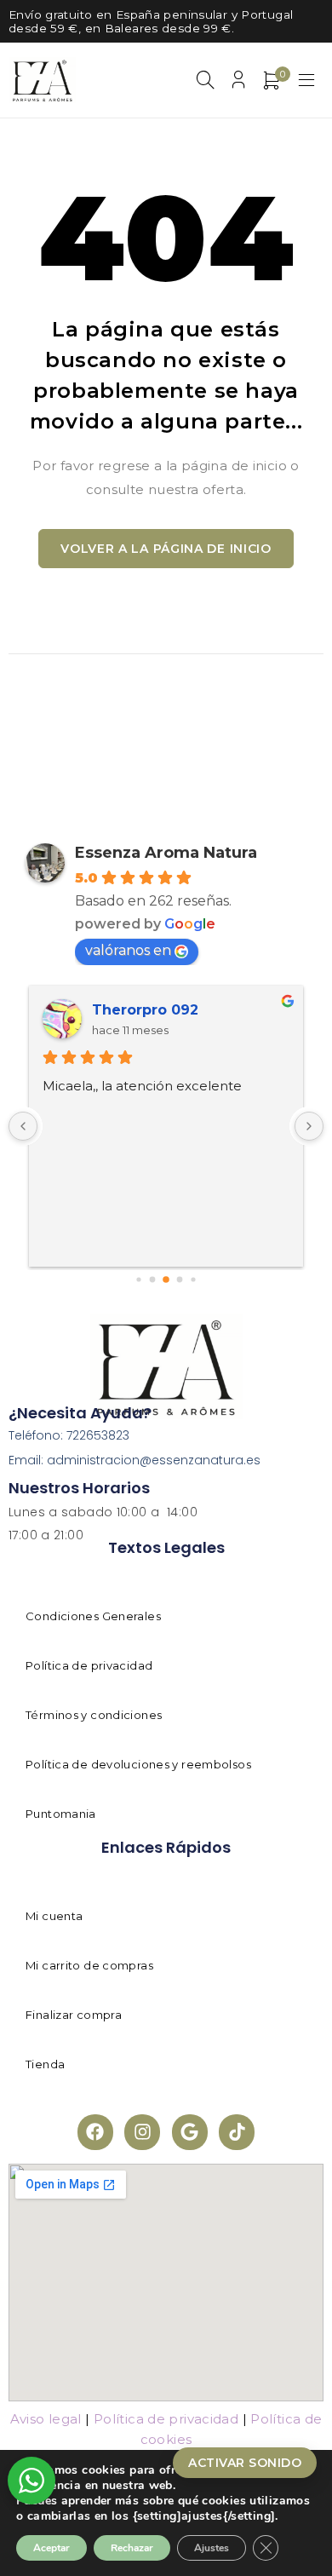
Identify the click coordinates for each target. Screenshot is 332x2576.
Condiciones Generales (93, 1616)
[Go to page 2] (153, 1280)
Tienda (45, 2064)
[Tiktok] (237, 2132)
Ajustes (212, 2548)
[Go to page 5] (193, 1280)
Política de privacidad (89, 1665)
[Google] (190, 2132)
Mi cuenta (54, 1916)
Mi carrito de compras (89, 1965)
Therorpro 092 (145, 1010)
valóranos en (128, 950)
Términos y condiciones (94, 1715)
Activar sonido (245, 2463)
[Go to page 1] (138, 1280)
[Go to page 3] (166, 1279)
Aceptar (52, 2548)
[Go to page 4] (180, 1280)
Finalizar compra (74, 2015)
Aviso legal (46, 2419)
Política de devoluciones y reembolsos (138, 1764)
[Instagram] (142, 2132)
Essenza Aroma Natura (166, 853)
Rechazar (132, 2548)
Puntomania (61, 1814)
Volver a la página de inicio (166, 549)
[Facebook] (95, 2132)
